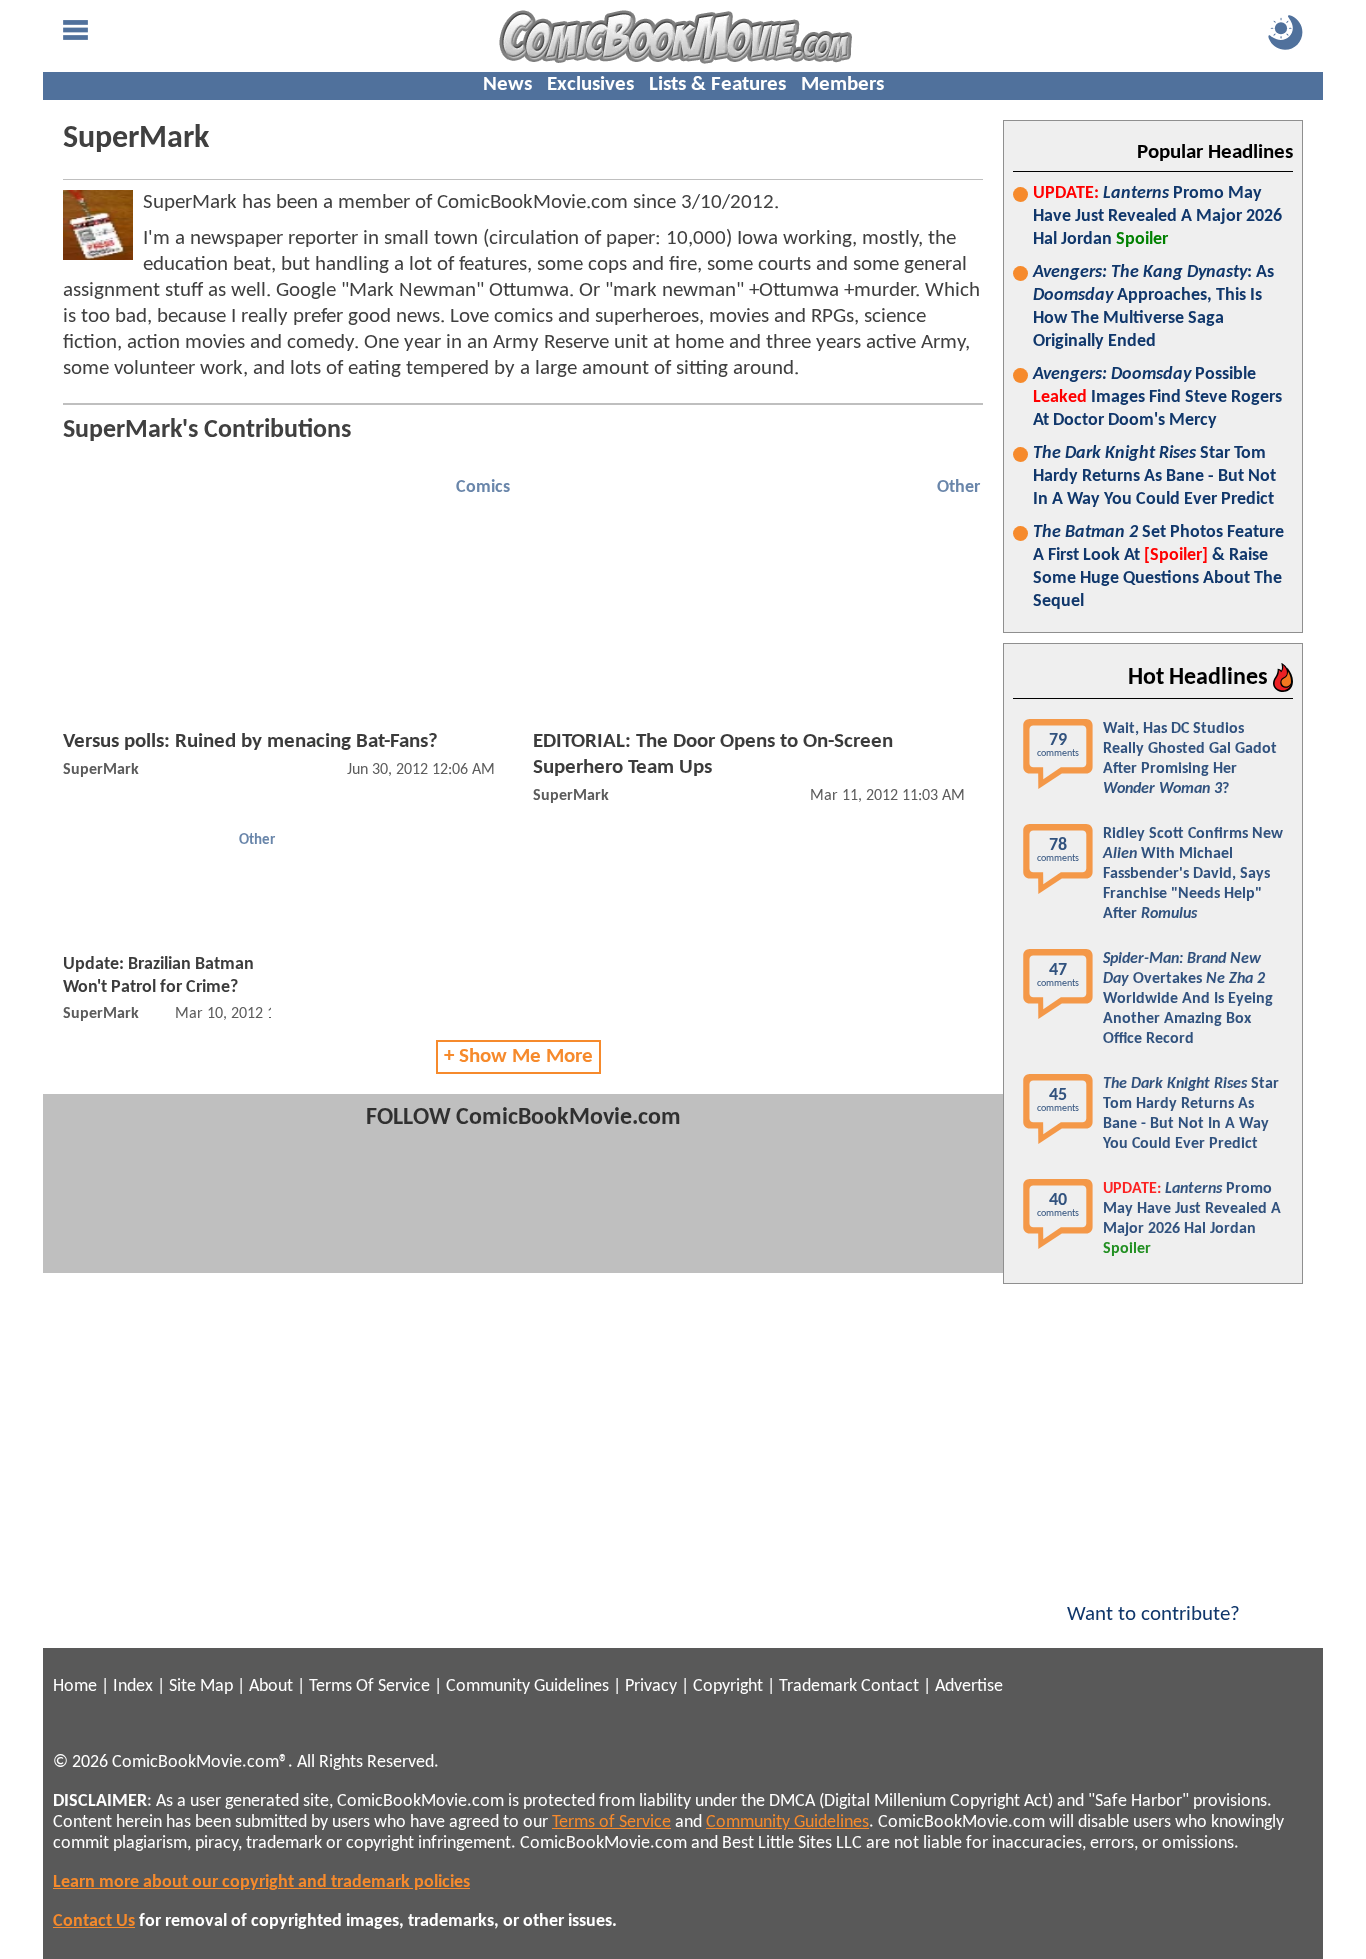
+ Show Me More (518, 1056)
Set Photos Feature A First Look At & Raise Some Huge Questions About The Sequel (1158, 567)
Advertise (969, 1686)
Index (133, 1686)
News (507, 84)
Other (958, 487)
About (271, 1686)
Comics (483, 487)
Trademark (818, 1686)
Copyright (728, 1686)
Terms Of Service (369, 1686)
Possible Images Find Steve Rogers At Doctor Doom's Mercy (1157, 397)
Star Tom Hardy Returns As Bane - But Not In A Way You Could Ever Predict (1154, 476)
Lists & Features (717, 84)
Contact (890, 1686)
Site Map (201, 1686)
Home (75, 1686)
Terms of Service (611, 1822)
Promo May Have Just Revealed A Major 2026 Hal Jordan (1157, 216)
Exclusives (590, 84)
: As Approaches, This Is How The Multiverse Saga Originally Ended (1153, 307)
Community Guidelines (527, 1686)
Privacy (651, 1686)
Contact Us (94, 1921)
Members (842, 84)
